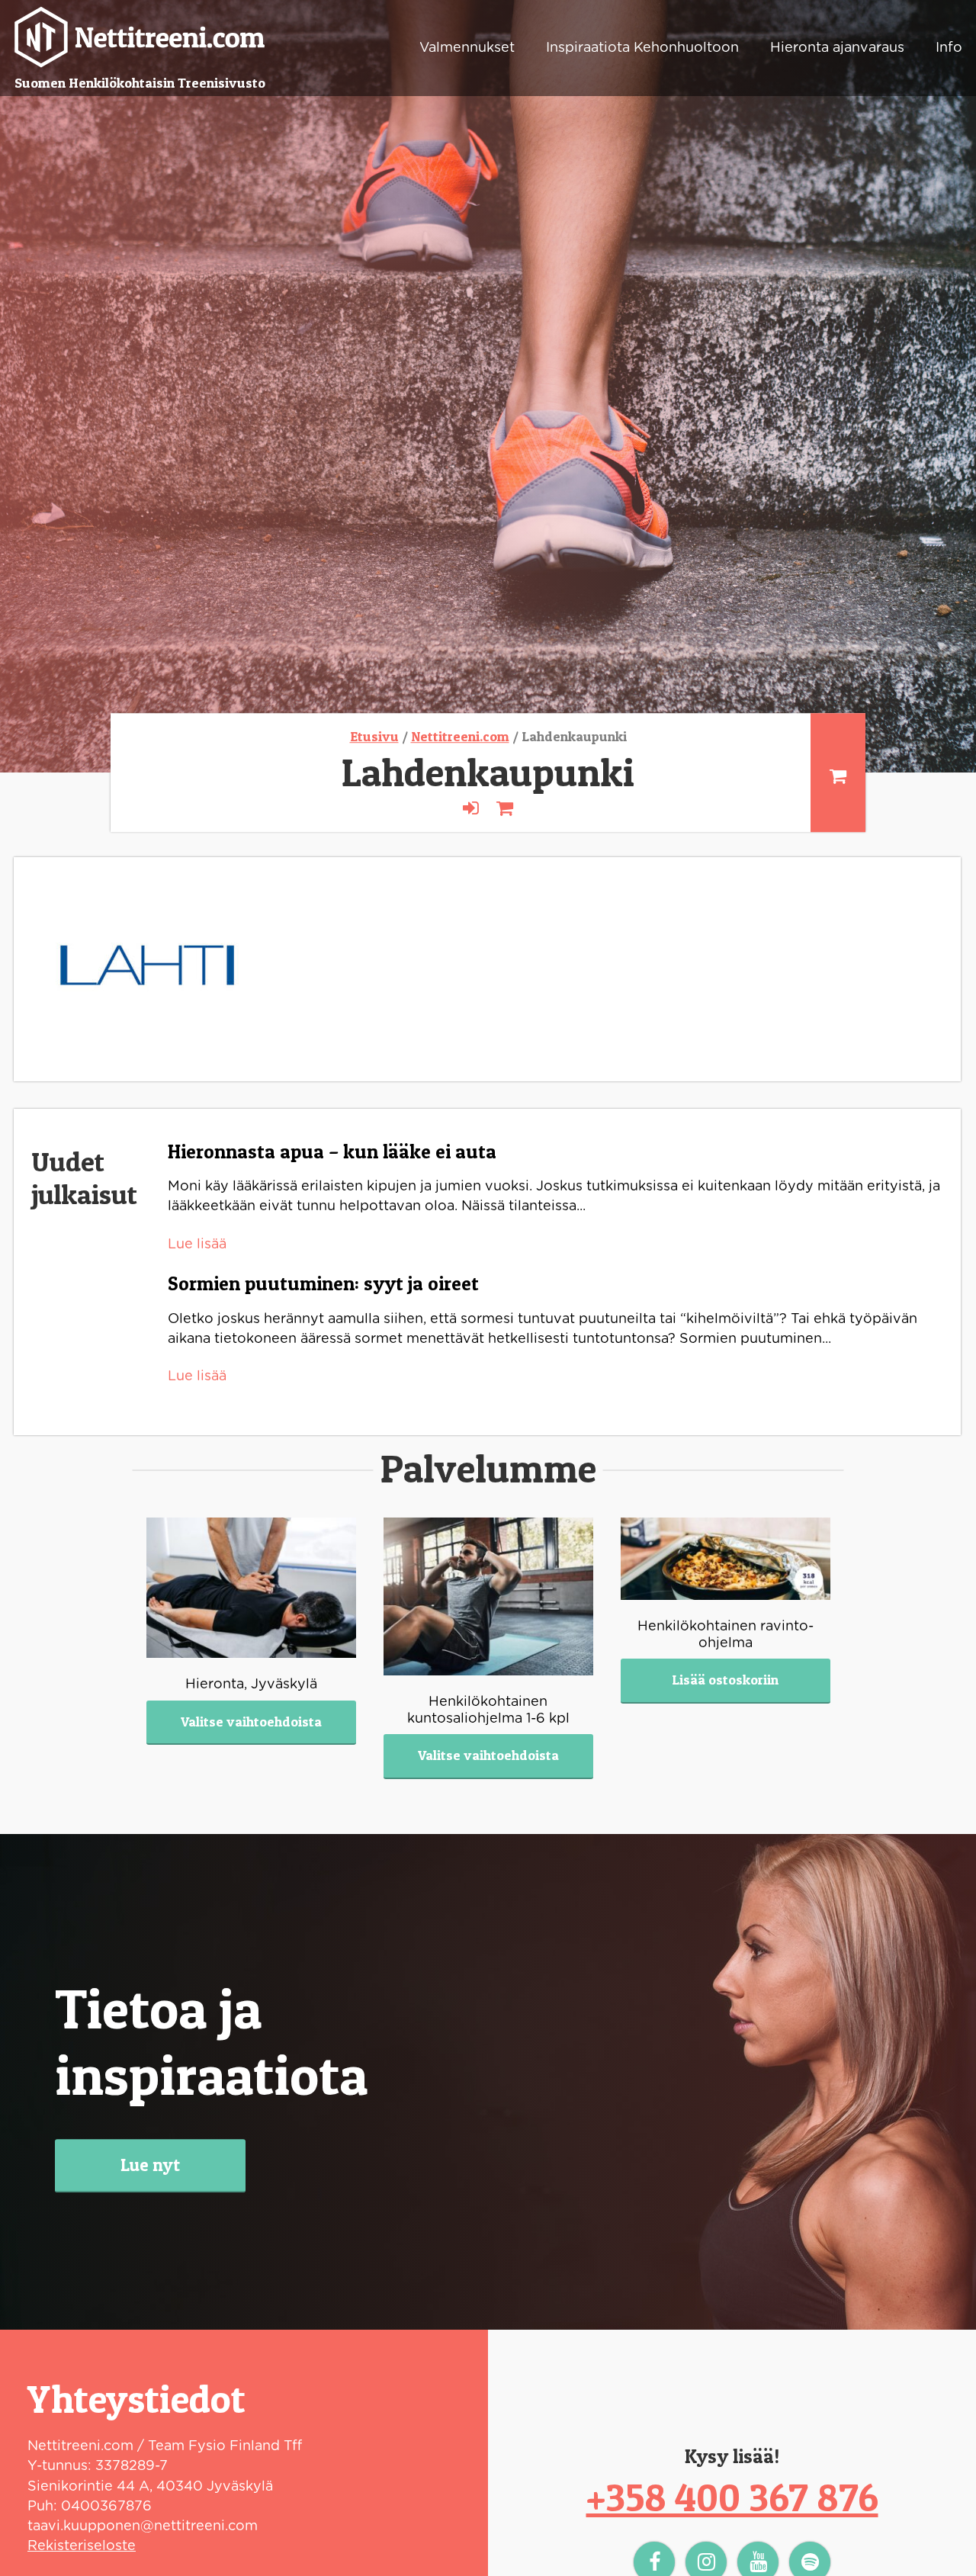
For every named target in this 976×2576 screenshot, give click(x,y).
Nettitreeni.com (460, 736)
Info (949, 48)
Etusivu (374, 736)
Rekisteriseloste (82, 2546)
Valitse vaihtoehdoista (251, 1722)
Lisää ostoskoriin (725, 1680)
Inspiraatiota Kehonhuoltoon (642, 48)
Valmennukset (467, 48)
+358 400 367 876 (732, 2497)
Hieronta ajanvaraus (837, 48)
